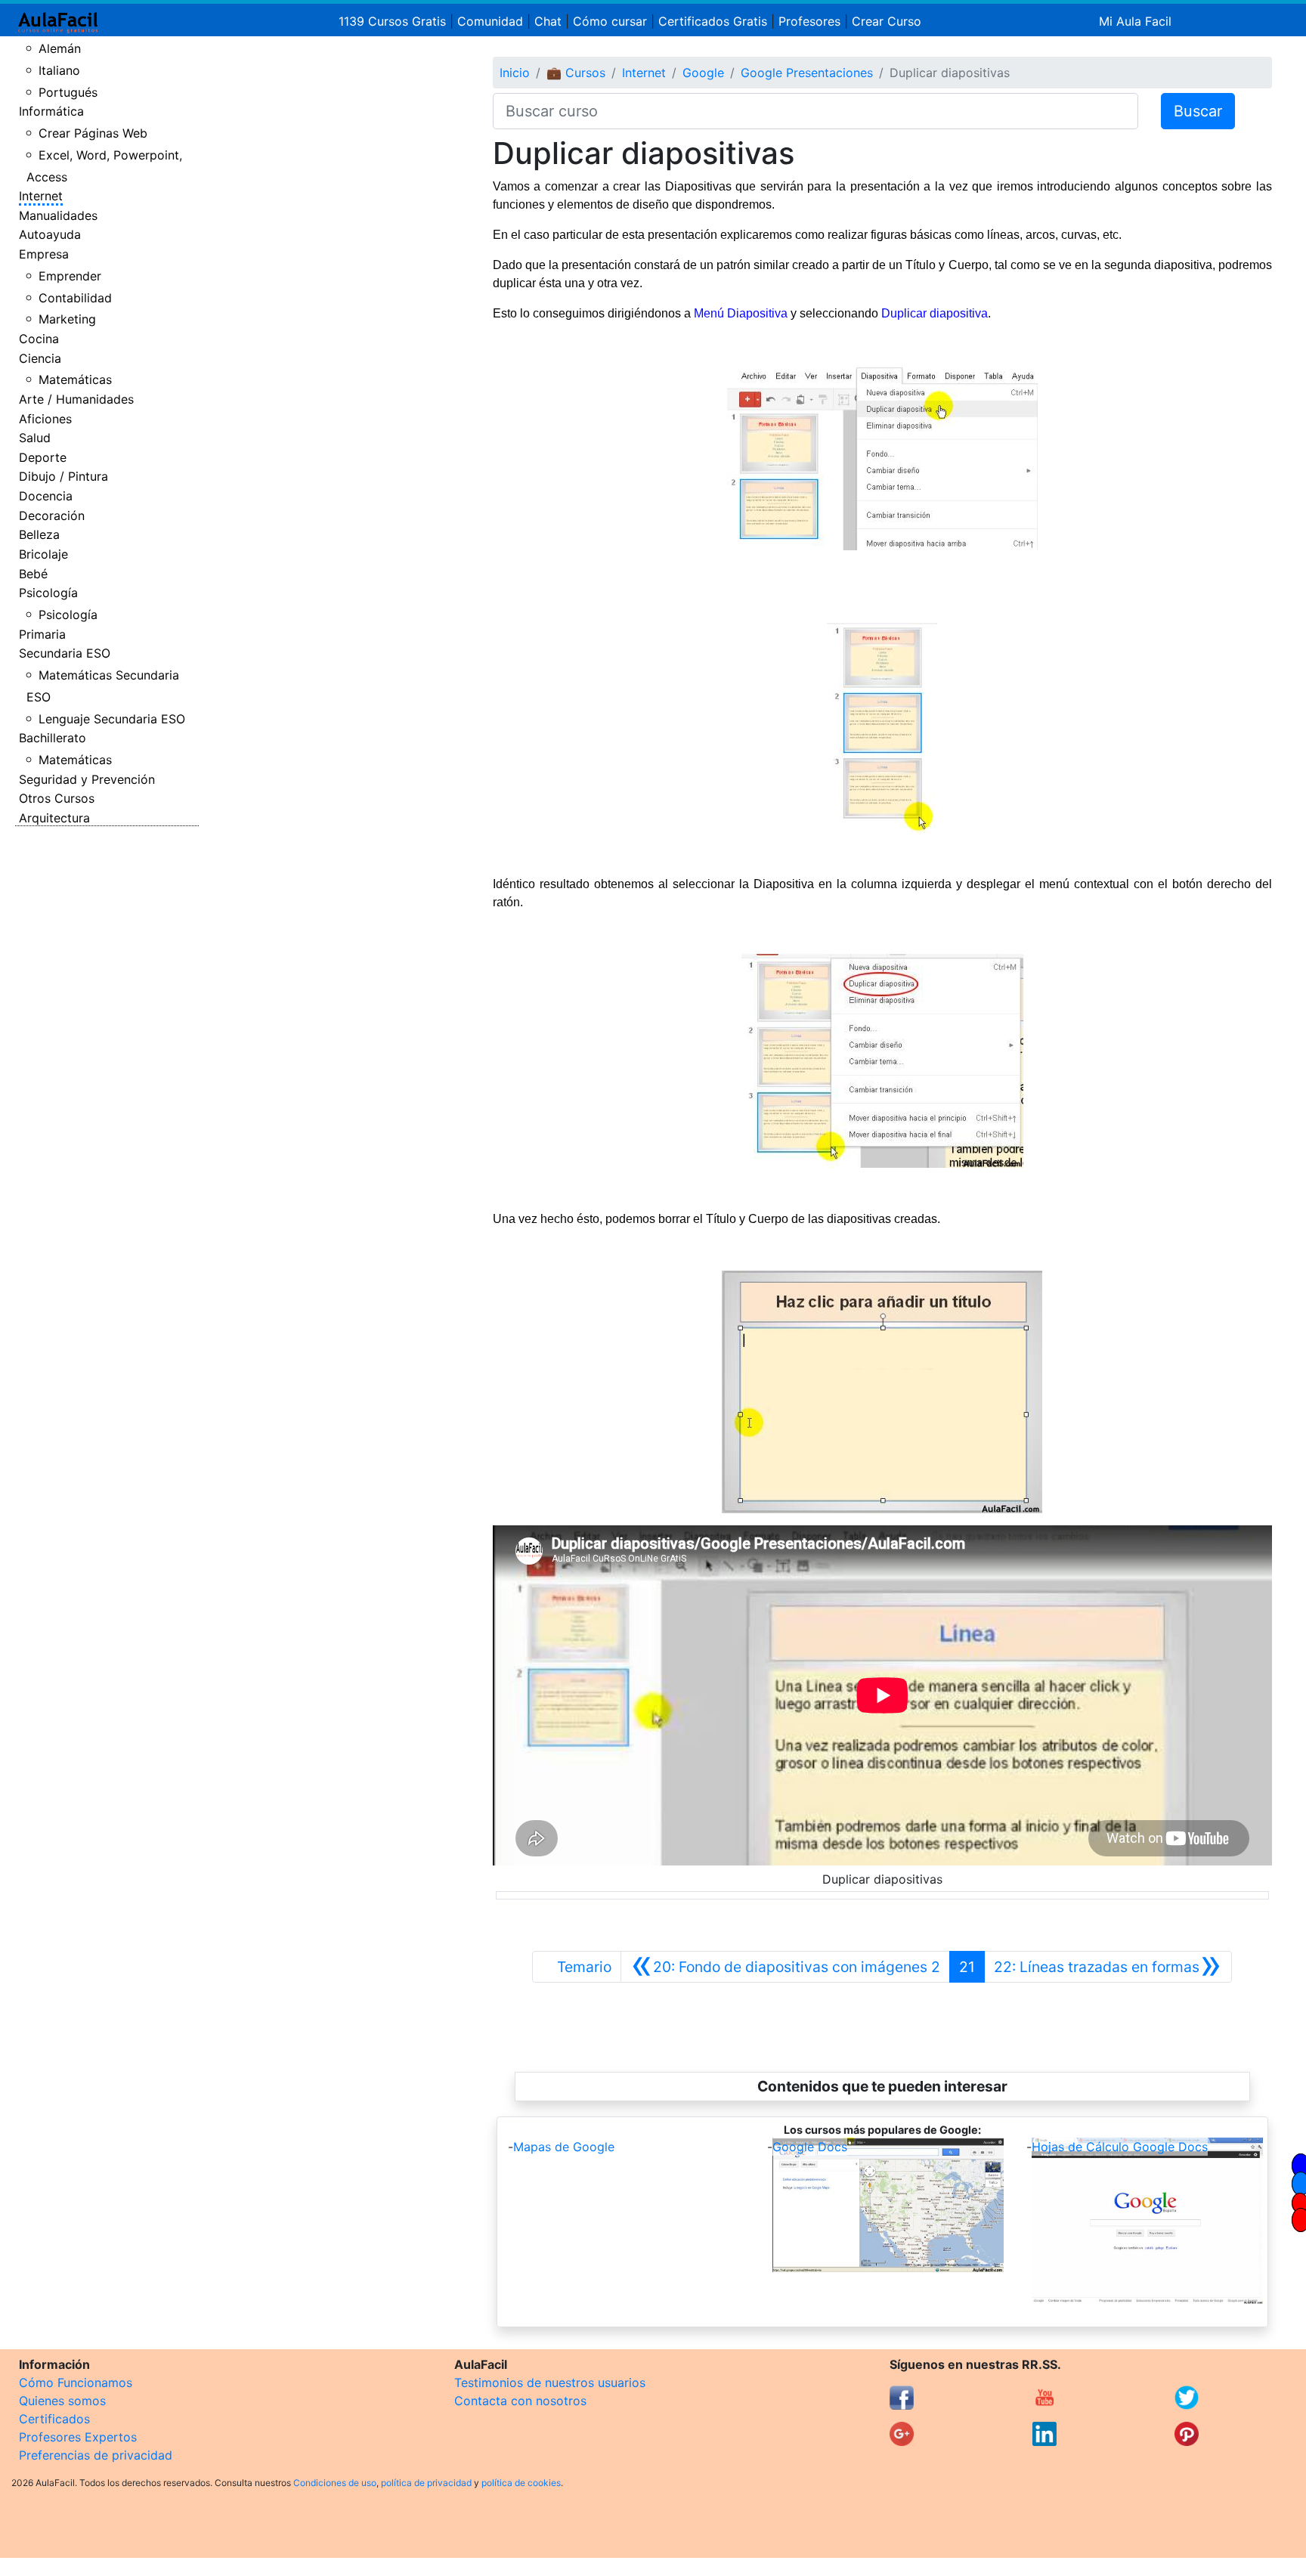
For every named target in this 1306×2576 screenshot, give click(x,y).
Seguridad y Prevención (87, 779)
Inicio (515, 73)
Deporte (43, 457)
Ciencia (40, 358)
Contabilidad (75, 298)
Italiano (59, 70)
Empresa (44, 254)
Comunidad (490, 21)
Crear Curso (887, 21)
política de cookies (521, 2483)
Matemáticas (75, 379)
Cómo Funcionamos (76, 2382)
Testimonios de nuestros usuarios (550, 2382)
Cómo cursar (610, 21)
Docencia (46, 496)
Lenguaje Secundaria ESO (112, 719)
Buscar (1198, 111)
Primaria (42, 634)
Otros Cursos (57, 798)
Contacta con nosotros (520, 2401)
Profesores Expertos (78, 2437)
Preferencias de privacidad (96, 2455)
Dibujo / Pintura (63, 476)
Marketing (67, 319)
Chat (548, 21)
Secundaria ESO (65, 653)
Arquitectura (54, 818)
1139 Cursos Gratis (394, 21)
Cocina (39, 339)
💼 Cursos (576, 73)
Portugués (68, 92)
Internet (41, 196)
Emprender (70, 276)
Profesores (809, 21)
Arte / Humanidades (76, 399)
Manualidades (58, 215)
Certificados (54, 2419)
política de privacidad (426, 2483)
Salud (35, 438)
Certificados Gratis (713, 21)
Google (703, 73)
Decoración (52, 516)
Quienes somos (62, 2401)
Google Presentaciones (807, 73)
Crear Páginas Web (93, 133)
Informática (51, 111)
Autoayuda (50, 234)
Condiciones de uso (335, 2483)
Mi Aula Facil (1135, 21)
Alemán (60, 48)
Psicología (48, 593)
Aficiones (45, 419)
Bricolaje (43, 554)
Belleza (39, 534)
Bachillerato (53, 738)
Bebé (33, 574)
